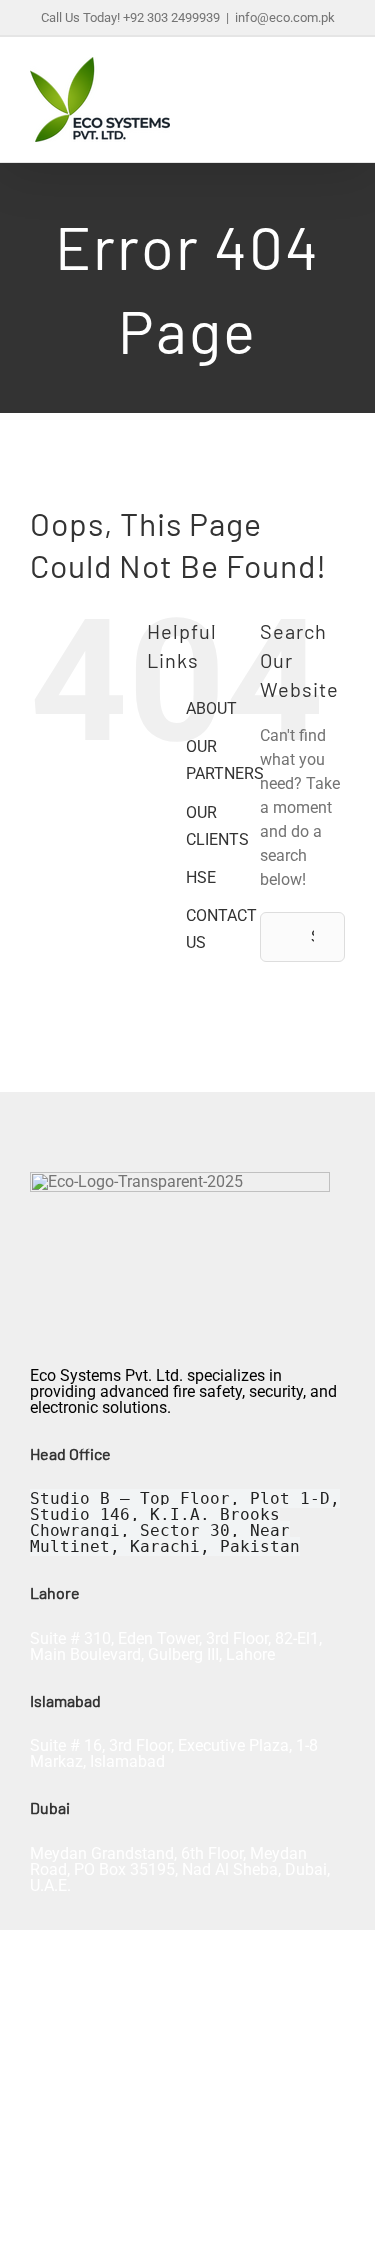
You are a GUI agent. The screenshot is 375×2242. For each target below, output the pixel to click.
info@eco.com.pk (285, 17)
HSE (201, 877)
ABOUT (211, 708)
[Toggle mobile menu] (337, 92)
